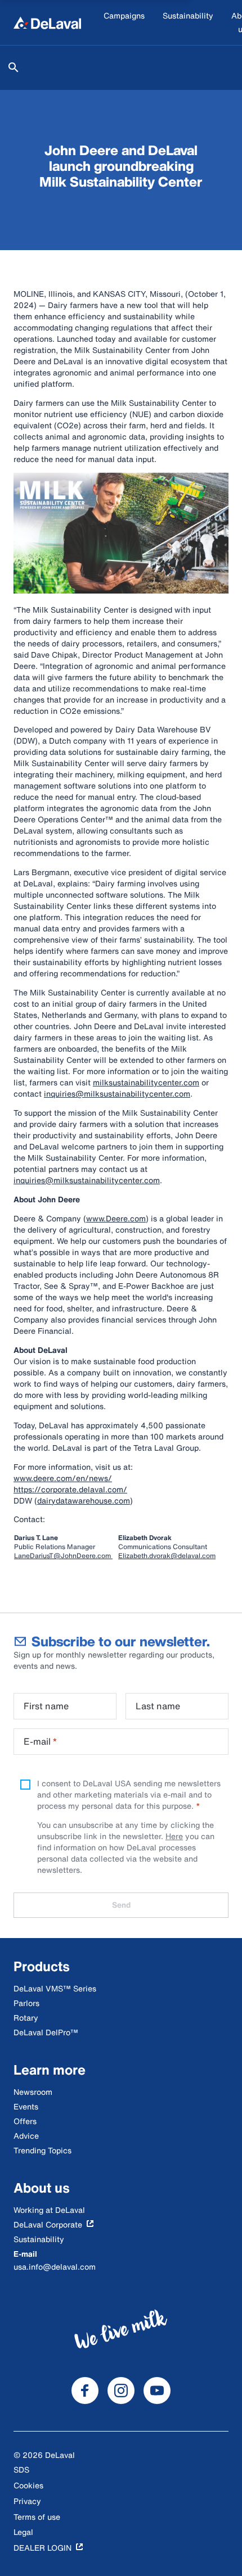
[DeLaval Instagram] (121, 2391)
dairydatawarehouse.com (84, 1500)
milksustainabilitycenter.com (146, 1082)
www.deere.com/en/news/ (63, 1478)
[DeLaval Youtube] (157, 2391)
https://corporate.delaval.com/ (70, 1489)
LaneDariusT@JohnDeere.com (63, 1556)
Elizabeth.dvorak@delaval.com (167, 1556)
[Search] (14, 67)
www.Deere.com (116, 1218)
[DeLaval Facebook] (85, 2391)
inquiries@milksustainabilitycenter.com (117, 1094)
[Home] (47, 22)
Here (174, 1836)
